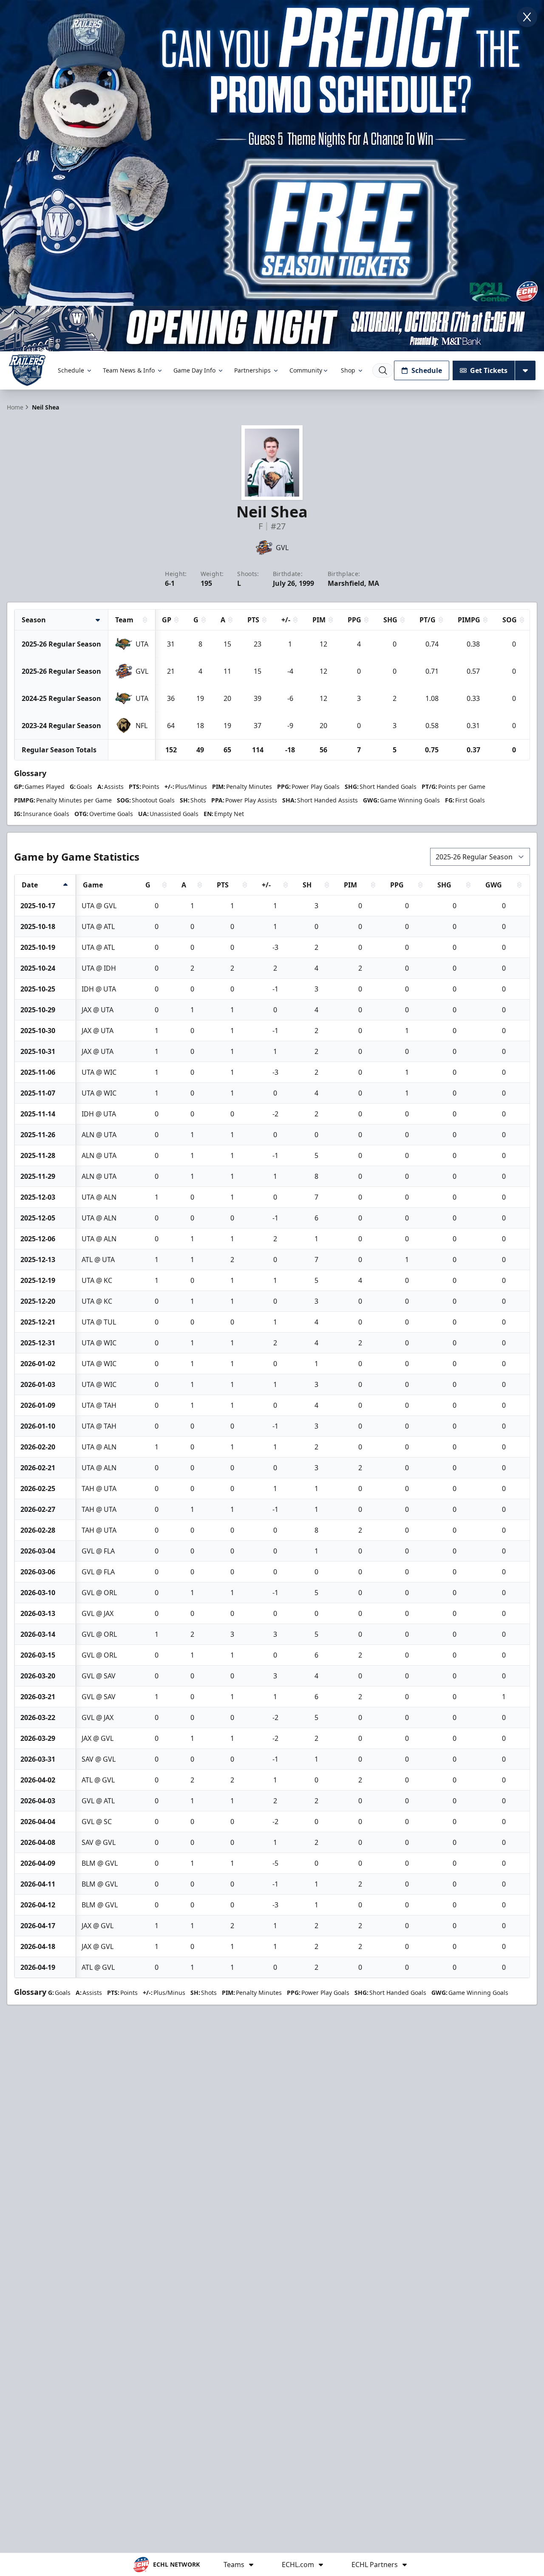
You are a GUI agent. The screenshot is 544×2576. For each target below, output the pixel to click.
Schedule (71, 370)
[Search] (383, 370)
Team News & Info (129, 370)
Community (306, 370)
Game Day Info (194, 370)
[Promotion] (272, 329)
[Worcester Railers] (27, 370)
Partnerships (252, 370)
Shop (348, 370)
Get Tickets (489, 370)
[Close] (527, 17)
